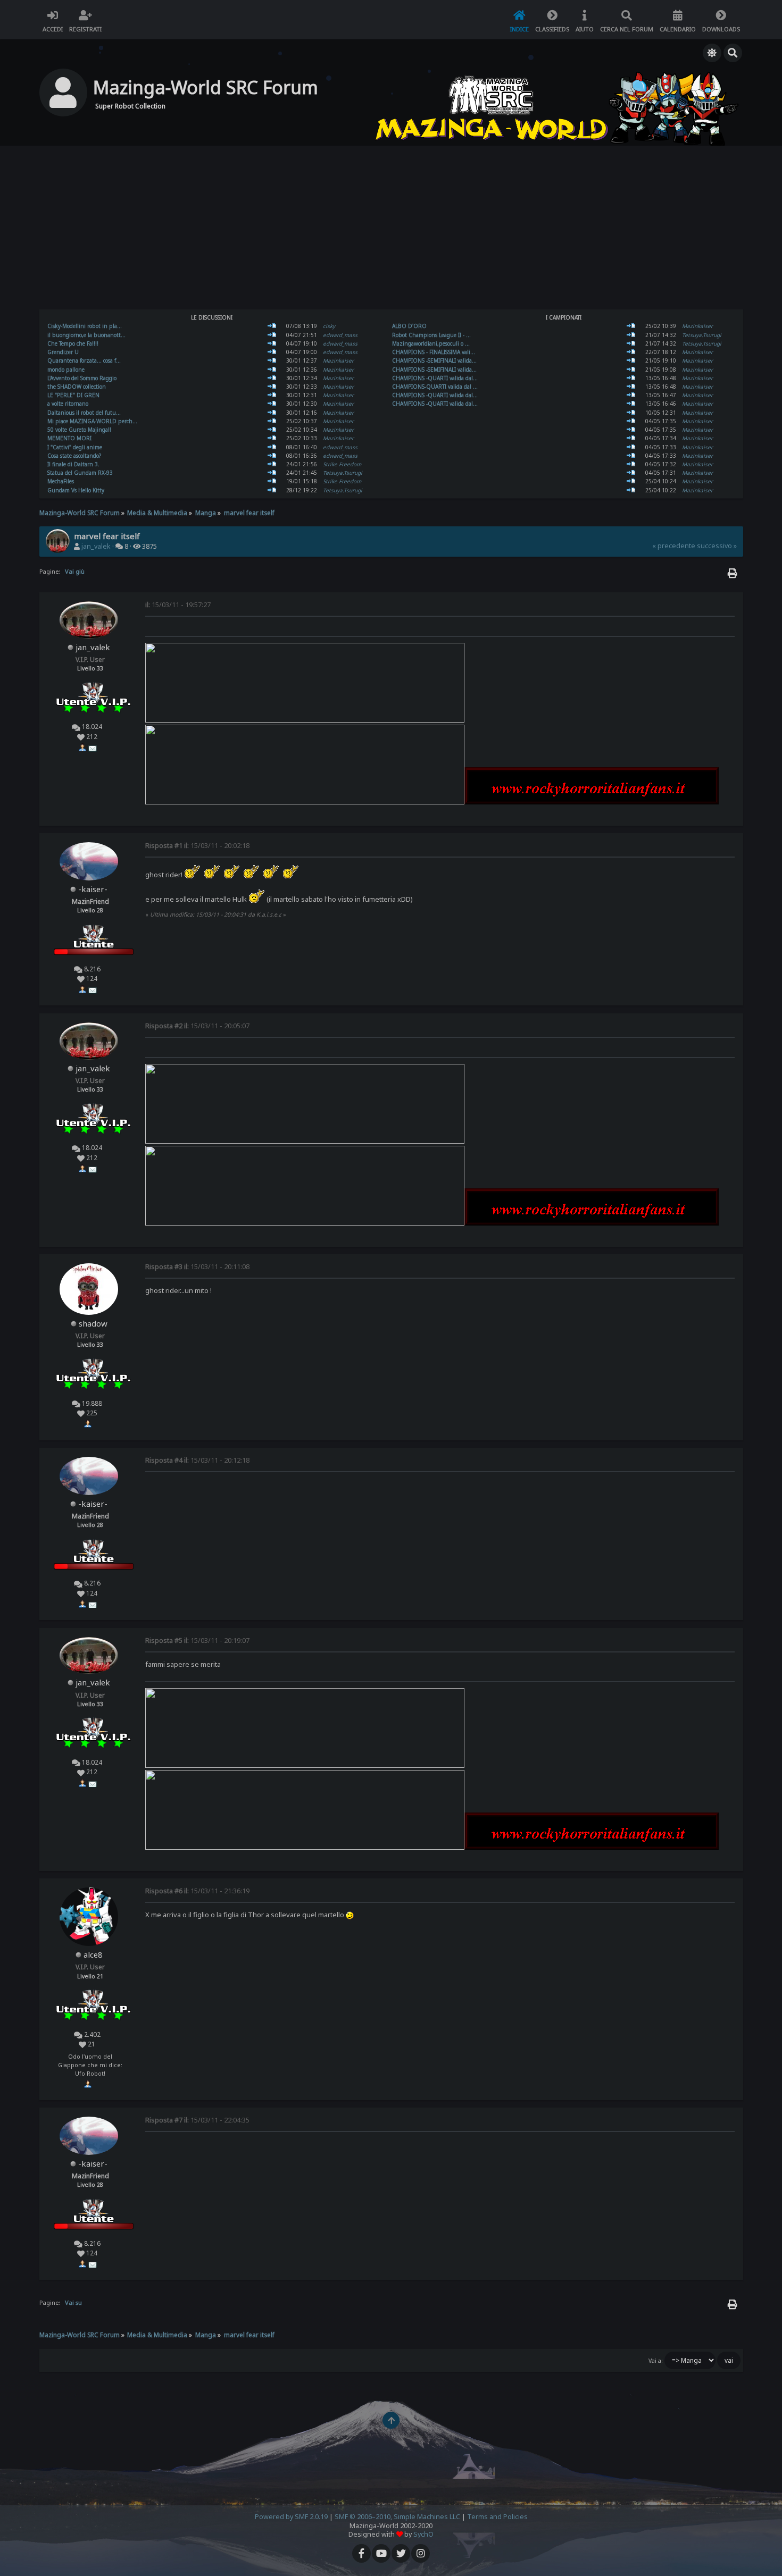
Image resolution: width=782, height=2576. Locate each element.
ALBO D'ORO (409, 326)
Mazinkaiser (338, 360)
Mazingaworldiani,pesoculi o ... (431, 343)
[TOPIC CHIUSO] (631, 378)
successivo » (717, 546)
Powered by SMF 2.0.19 (291, 2517)
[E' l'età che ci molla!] (631, 326)
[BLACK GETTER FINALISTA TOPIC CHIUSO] (631, 360)
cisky (329, 326)
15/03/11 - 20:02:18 (197, 846)
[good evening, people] (272, 335)
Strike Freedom (342, 464)
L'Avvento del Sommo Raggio (82, 378)
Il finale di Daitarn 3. (73, 464)
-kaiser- (93, 889)
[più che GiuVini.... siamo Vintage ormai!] (272, 378)
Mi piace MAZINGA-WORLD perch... (92, 421)
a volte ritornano (68, 404)
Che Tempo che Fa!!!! (73, 343)
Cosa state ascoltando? (74, 456)
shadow (93, 1323)
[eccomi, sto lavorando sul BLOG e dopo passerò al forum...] (272, 404)
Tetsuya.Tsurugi (343, 473)
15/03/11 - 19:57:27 (178, 605)
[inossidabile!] (272, 430)
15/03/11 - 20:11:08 (197, 1267)
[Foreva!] (631, 335)
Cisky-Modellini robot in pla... (85, 326)
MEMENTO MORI (69, 438)
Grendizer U (63, 352)
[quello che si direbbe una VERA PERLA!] (272, 395)
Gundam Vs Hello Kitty (76, 490)
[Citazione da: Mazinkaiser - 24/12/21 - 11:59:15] (272, 490)
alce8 (93, 1954)
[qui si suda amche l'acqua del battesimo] (272, 343)
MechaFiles (61, 481)
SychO (423, 2534)
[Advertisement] (391, 229)
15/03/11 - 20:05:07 (197, 1026)
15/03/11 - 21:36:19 (197, 1891)
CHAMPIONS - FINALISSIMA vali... (434, 352)
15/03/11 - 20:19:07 (197, 1641)
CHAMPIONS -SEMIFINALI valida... (434, 360)
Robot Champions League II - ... (431, 335)
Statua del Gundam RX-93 (80, 473)
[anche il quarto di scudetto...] (272, 370)
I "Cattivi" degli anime (75, 447)
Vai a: (656, 2361)
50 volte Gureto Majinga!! (79, 430)
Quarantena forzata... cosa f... (84, 360)
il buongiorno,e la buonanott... (86, 335)
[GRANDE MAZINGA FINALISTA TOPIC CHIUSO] (631, 370)
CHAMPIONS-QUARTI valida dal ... (435, 387)
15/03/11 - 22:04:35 (197, 2120)
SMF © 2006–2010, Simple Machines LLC (397, 2517)
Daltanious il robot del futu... (84, 413)
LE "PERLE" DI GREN (73, 395)
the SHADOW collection (77, 387)
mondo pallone (66, 370)
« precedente (674, 546)
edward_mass (340, 335)
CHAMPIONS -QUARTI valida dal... (435, 378)
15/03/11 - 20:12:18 (197, 1460)
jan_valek (96, 546)
